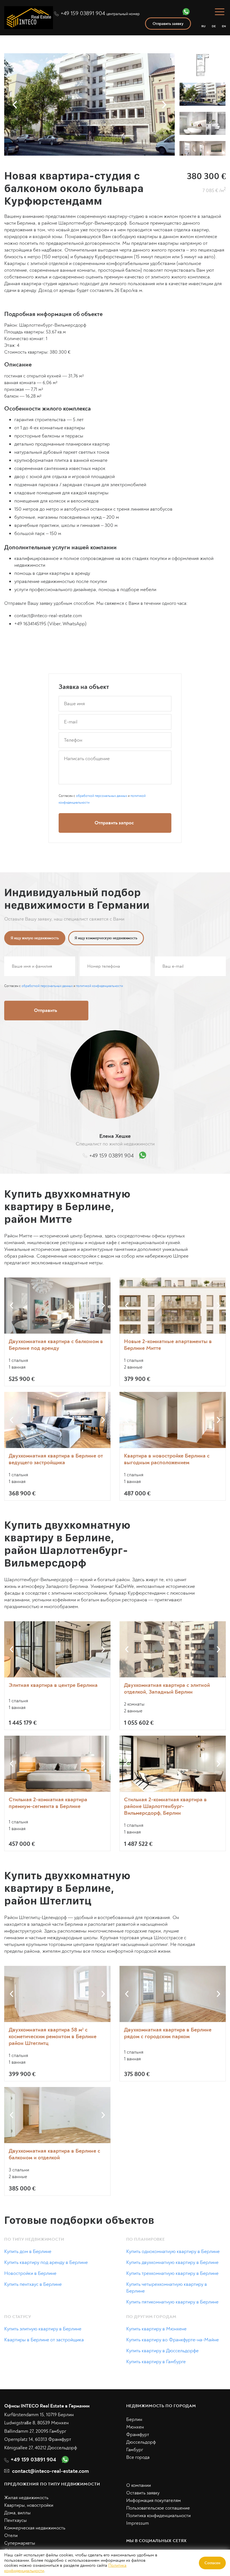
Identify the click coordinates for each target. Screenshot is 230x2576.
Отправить (173, 1342)
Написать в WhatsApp (173, 1365)
